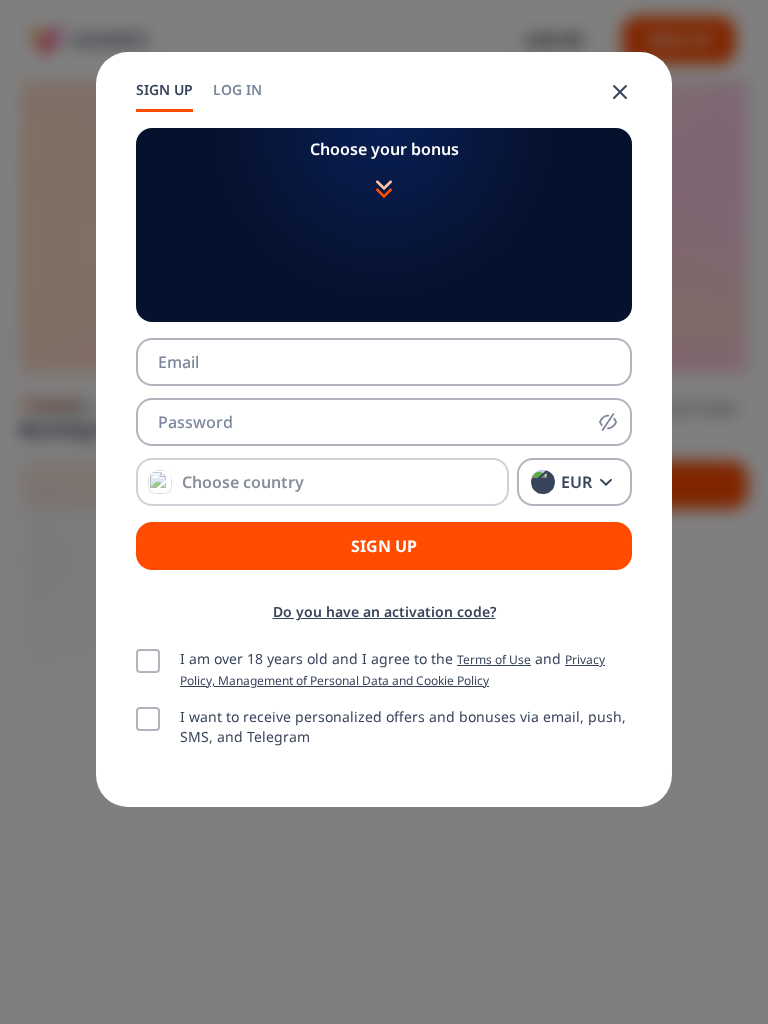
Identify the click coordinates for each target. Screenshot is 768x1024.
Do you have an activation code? (384, 611)
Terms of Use (494, 659)
